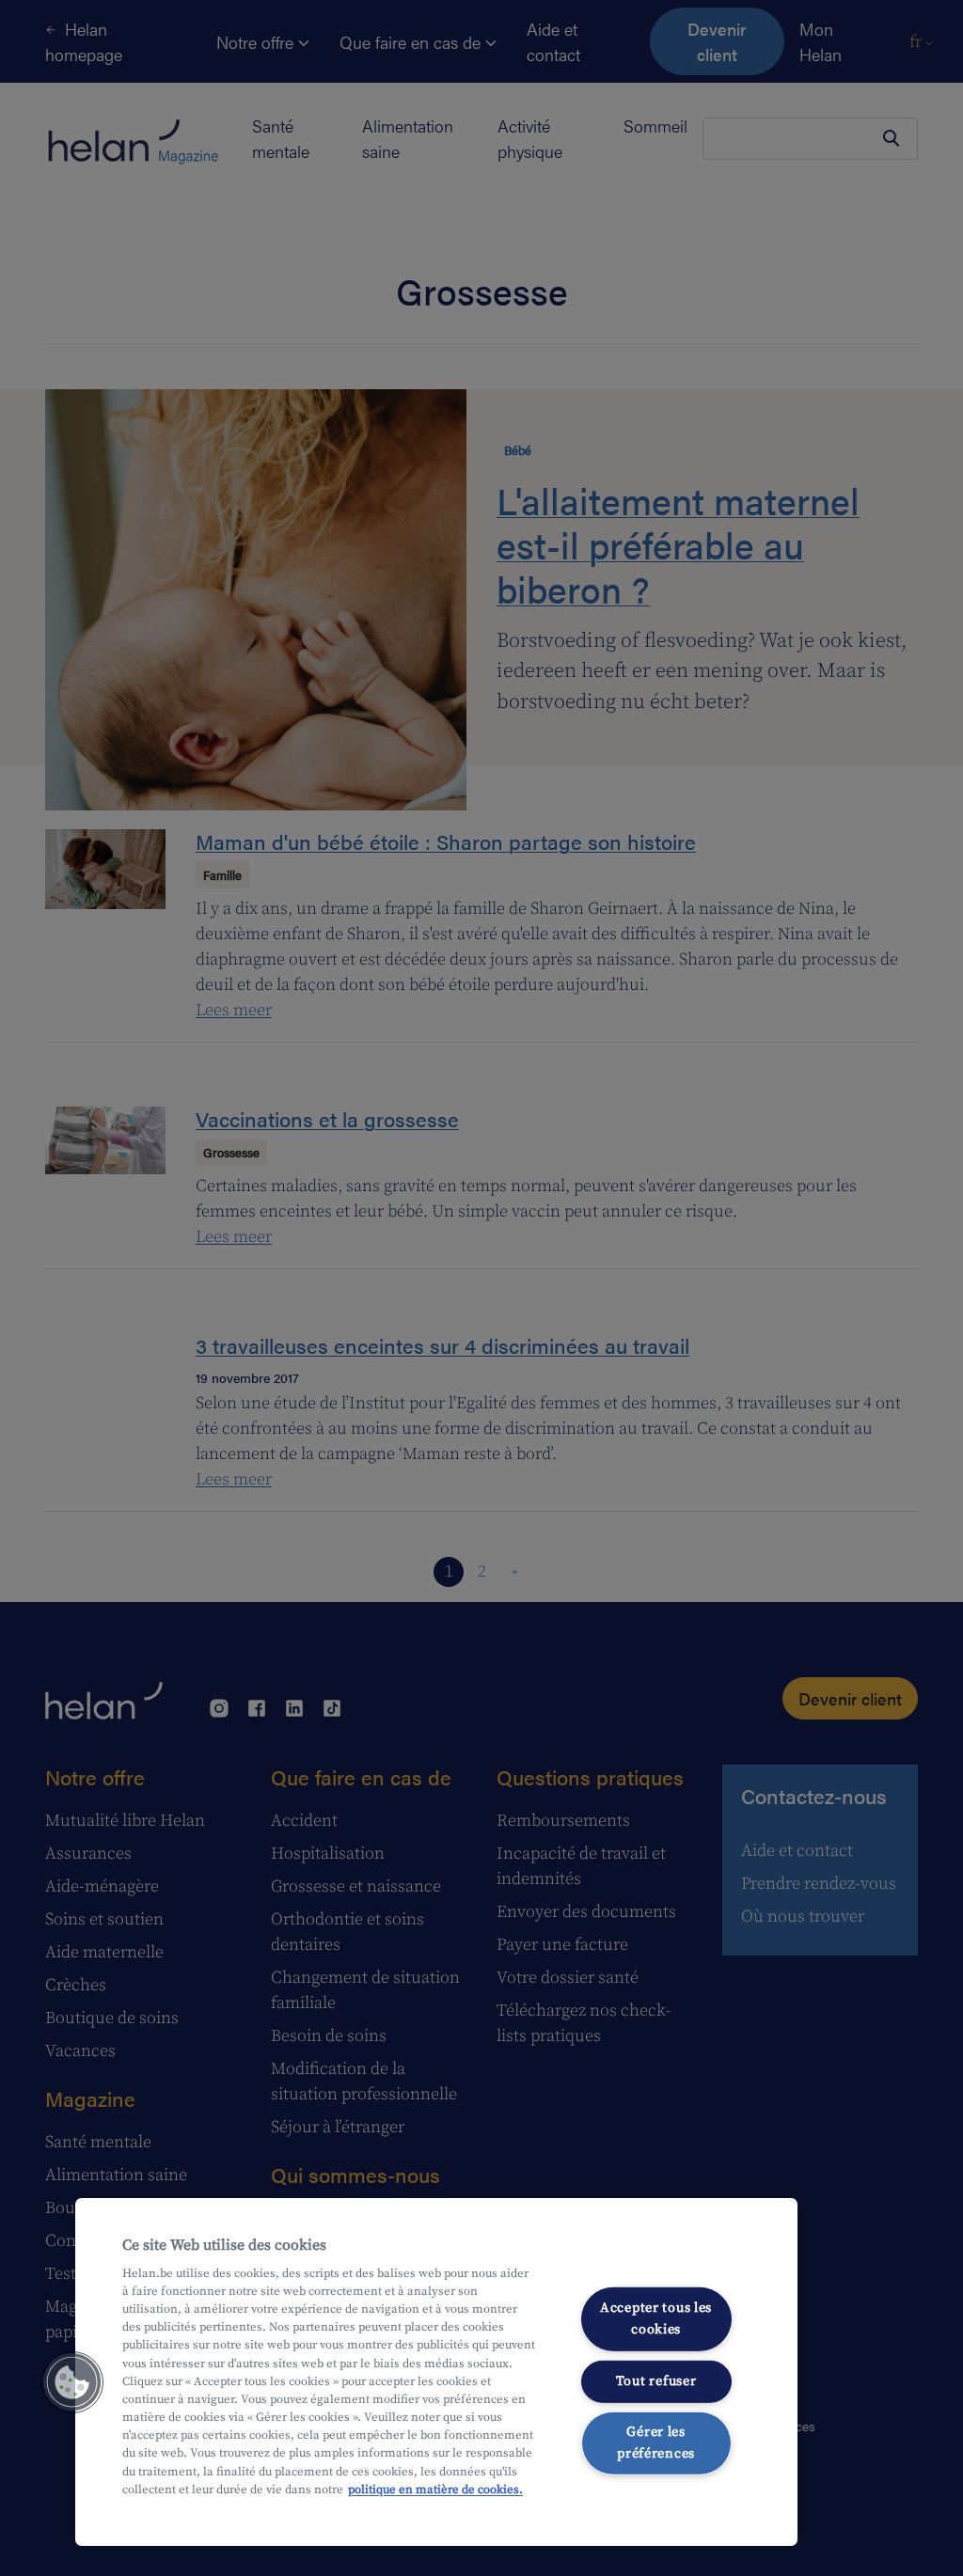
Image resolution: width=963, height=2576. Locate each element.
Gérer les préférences (656, 2443)
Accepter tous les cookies (656, 2319)
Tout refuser (656, 2380)
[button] (72, 2382)
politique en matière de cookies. (435, 2490)
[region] (436, 2372)
